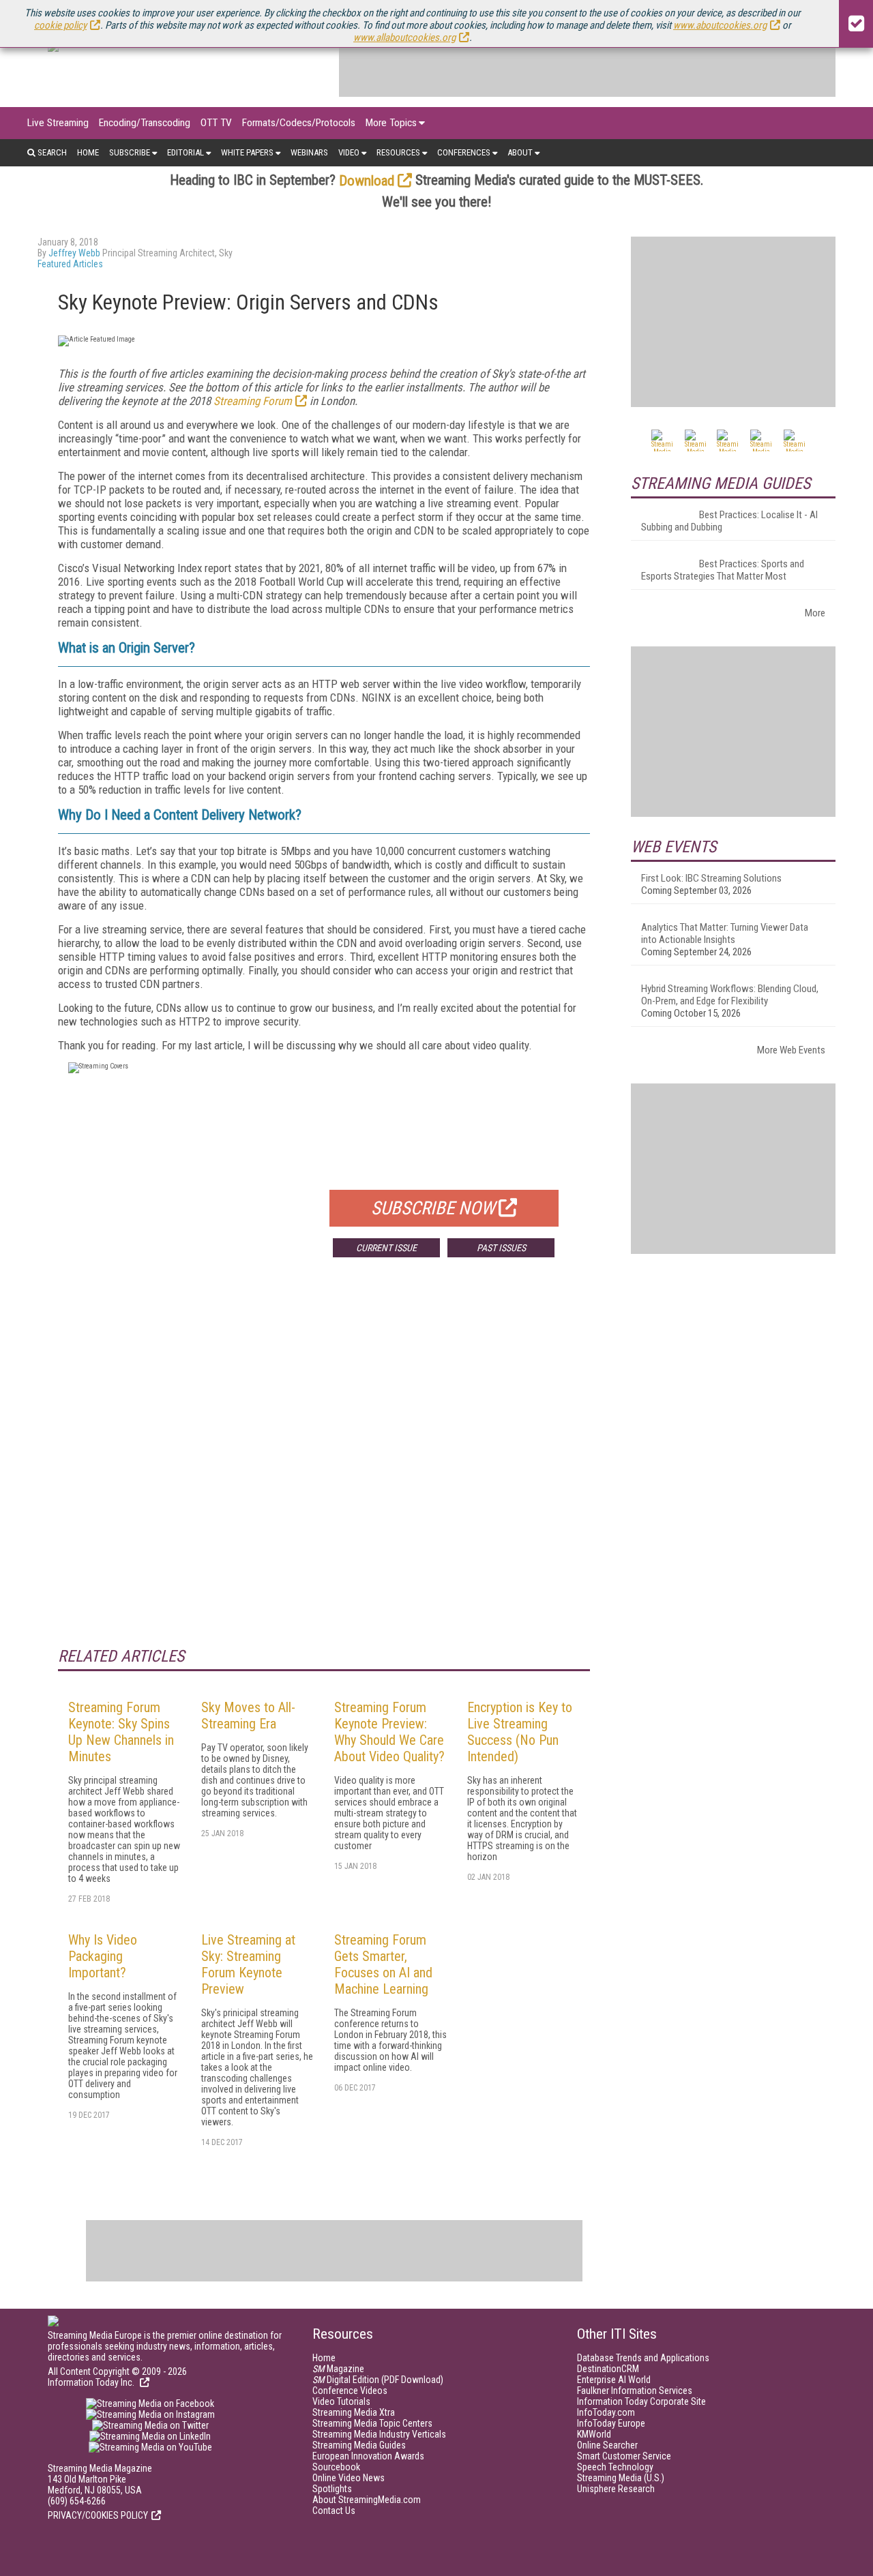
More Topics (391, 123)
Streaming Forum (253, 401)
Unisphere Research (616, 2489)
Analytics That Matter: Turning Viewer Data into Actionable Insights (725, 933)
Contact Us (334, 2511)
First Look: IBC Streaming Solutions (711, 878)
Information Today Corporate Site (641, 2401)
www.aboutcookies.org (720, 25)
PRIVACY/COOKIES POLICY (98, 2515)
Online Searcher (607, 2445)
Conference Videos (350, 2391)
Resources (398, 152)
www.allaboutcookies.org (404, 38)
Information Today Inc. (92, 2382)
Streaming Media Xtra (354, 2412)
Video (349, 152)
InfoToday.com (606, 2412)
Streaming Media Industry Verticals (379, 2434)
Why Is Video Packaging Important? (103, 1956)
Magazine (338, 2369)
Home (88, 152)
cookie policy (60, 25)
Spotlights (332, 2489)
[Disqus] (324, 1469)
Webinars (309, 152)
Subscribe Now (433, 1208)
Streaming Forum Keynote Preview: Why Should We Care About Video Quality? (389, 1732)
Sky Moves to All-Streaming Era (248, 1716)
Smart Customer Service (624, 2456)
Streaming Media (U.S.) (621, 2478)
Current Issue (386, 1248)
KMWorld (594, 2434)
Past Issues (501, 1248)
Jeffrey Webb (74, 253)
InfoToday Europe (611, 2423)
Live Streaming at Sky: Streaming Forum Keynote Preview (248, 1964)
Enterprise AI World (614, 2380)
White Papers (247, 152)
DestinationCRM (608, 2369)
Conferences (464, 152)
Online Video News (349, 2478)
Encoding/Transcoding (145, 123)
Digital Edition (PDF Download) (378, 2380)
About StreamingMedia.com (367, 2500)
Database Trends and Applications (643, 2358)
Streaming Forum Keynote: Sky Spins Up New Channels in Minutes (121, 1732)
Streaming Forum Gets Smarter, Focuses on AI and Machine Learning (383, 1964)
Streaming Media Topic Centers (372, 2423)
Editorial (186, 152)
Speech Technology (615, 2467)
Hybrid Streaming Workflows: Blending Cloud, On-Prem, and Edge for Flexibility (730, 995)
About (520, 152)
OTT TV (216, 123)
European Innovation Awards (368, 2456)
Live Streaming (58, 123)
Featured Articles (70, 264)
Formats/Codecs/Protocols (299, 123)
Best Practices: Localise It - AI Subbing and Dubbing (729, 521)
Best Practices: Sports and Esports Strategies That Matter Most (723, 570)
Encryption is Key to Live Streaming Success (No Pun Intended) (520, 1732)
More (815, 613)
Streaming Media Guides (359, 2445)
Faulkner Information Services (635, 2391)
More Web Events (791, 1050)
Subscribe (130, 152)
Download (367, 181)
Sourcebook (336, 2467)
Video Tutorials (341, 2401)
